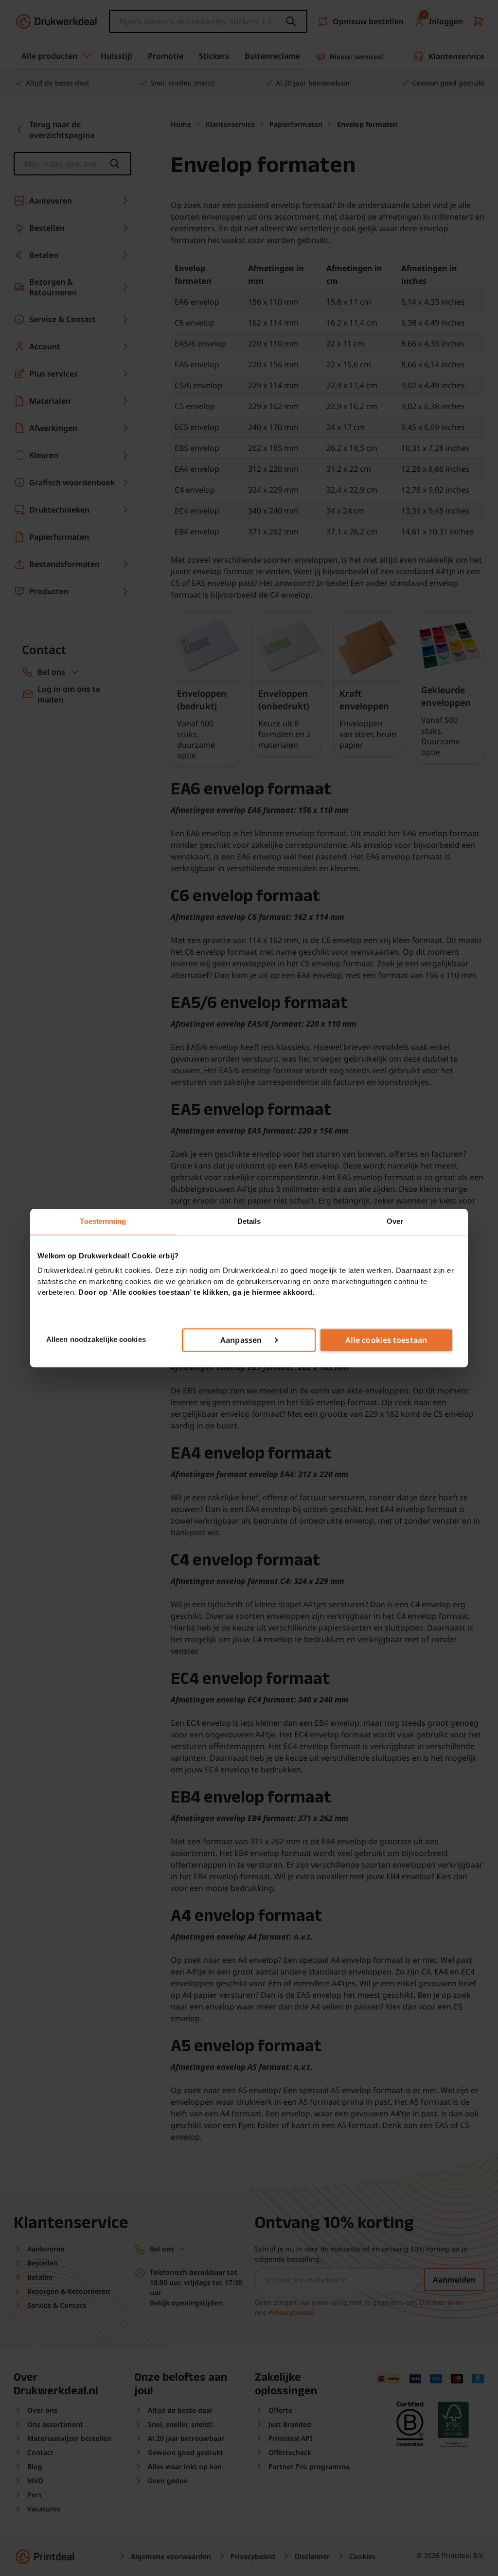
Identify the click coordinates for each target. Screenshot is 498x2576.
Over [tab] (395, 1221)
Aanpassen (241, 1340)
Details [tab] (249, 1221)
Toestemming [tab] (103, 1221)
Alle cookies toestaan (386, 1340)
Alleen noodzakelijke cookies (96, 1340)
